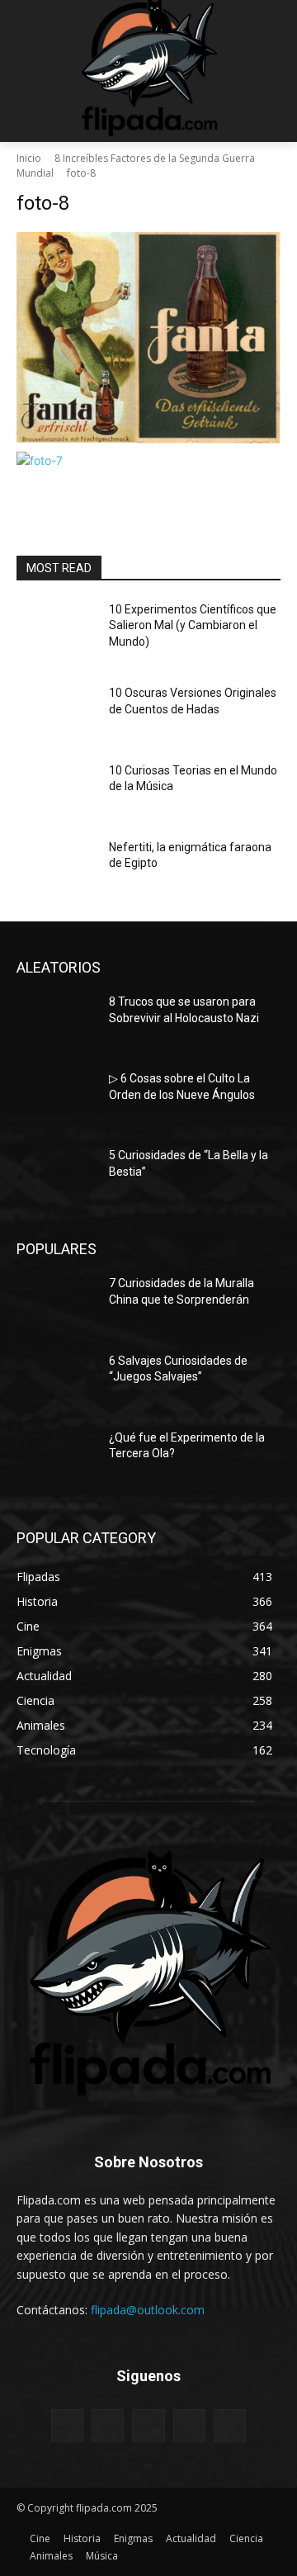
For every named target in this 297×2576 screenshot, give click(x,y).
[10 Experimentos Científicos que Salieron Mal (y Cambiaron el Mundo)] (56, 630)
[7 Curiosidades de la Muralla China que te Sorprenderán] (56, 1303)
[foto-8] (148, 338)
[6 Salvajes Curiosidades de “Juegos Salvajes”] (56, 1381)
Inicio (29, 158)
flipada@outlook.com (148, 2310)
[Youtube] (230, 2425)
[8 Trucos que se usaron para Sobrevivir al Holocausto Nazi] (56, 1022)
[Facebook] (67, 2425)
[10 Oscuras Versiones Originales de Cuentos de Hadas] (56, 713)
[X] (189, 2425)
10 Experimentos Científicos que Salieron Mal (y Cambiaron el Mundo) (193, 625)
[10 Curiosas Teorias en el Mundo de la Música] (56, 791)
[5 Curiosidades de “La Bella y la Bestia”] (56, 1175)
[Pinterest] (148, 2425)
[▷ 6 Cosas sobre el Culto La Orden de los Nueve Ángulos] (56, 1099)
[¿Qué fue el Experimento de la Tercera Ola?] (56, 1458)
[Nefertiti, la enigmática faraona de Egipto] (56, 867)
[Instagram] (108, 2425)
